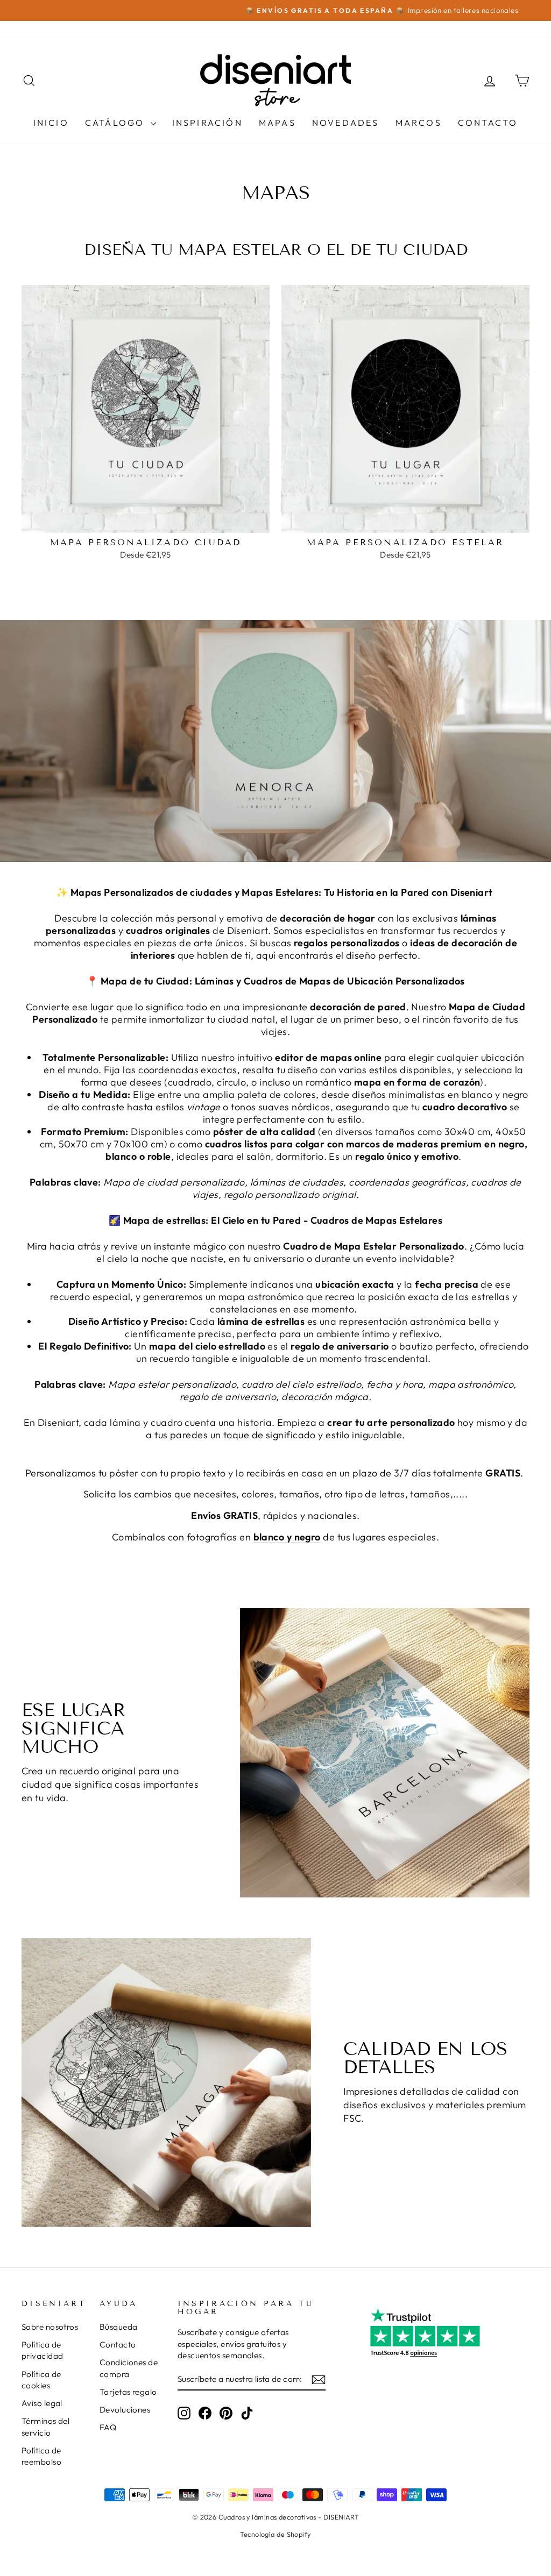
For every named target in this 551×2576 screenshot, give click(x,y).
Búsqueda (119, 2327)
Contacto (488, 123)
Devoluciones (125, 2410)
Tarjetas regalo (128, 2392)
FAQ (108, 2427)
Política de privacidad (43, 2350)
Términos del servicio (45, 2427)
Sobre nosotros (50, 2327)
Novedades (346, 123)
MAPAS (277, 123)
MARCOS (419, 123)
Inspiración (207, 123)
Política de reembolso (41, 2456)
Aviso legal (42, 2403)
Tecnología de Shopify (275, 2534)
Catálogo (116, 123)
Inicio (51, 123)
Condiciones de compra (129, 2368)
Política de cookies (41, 2380)
